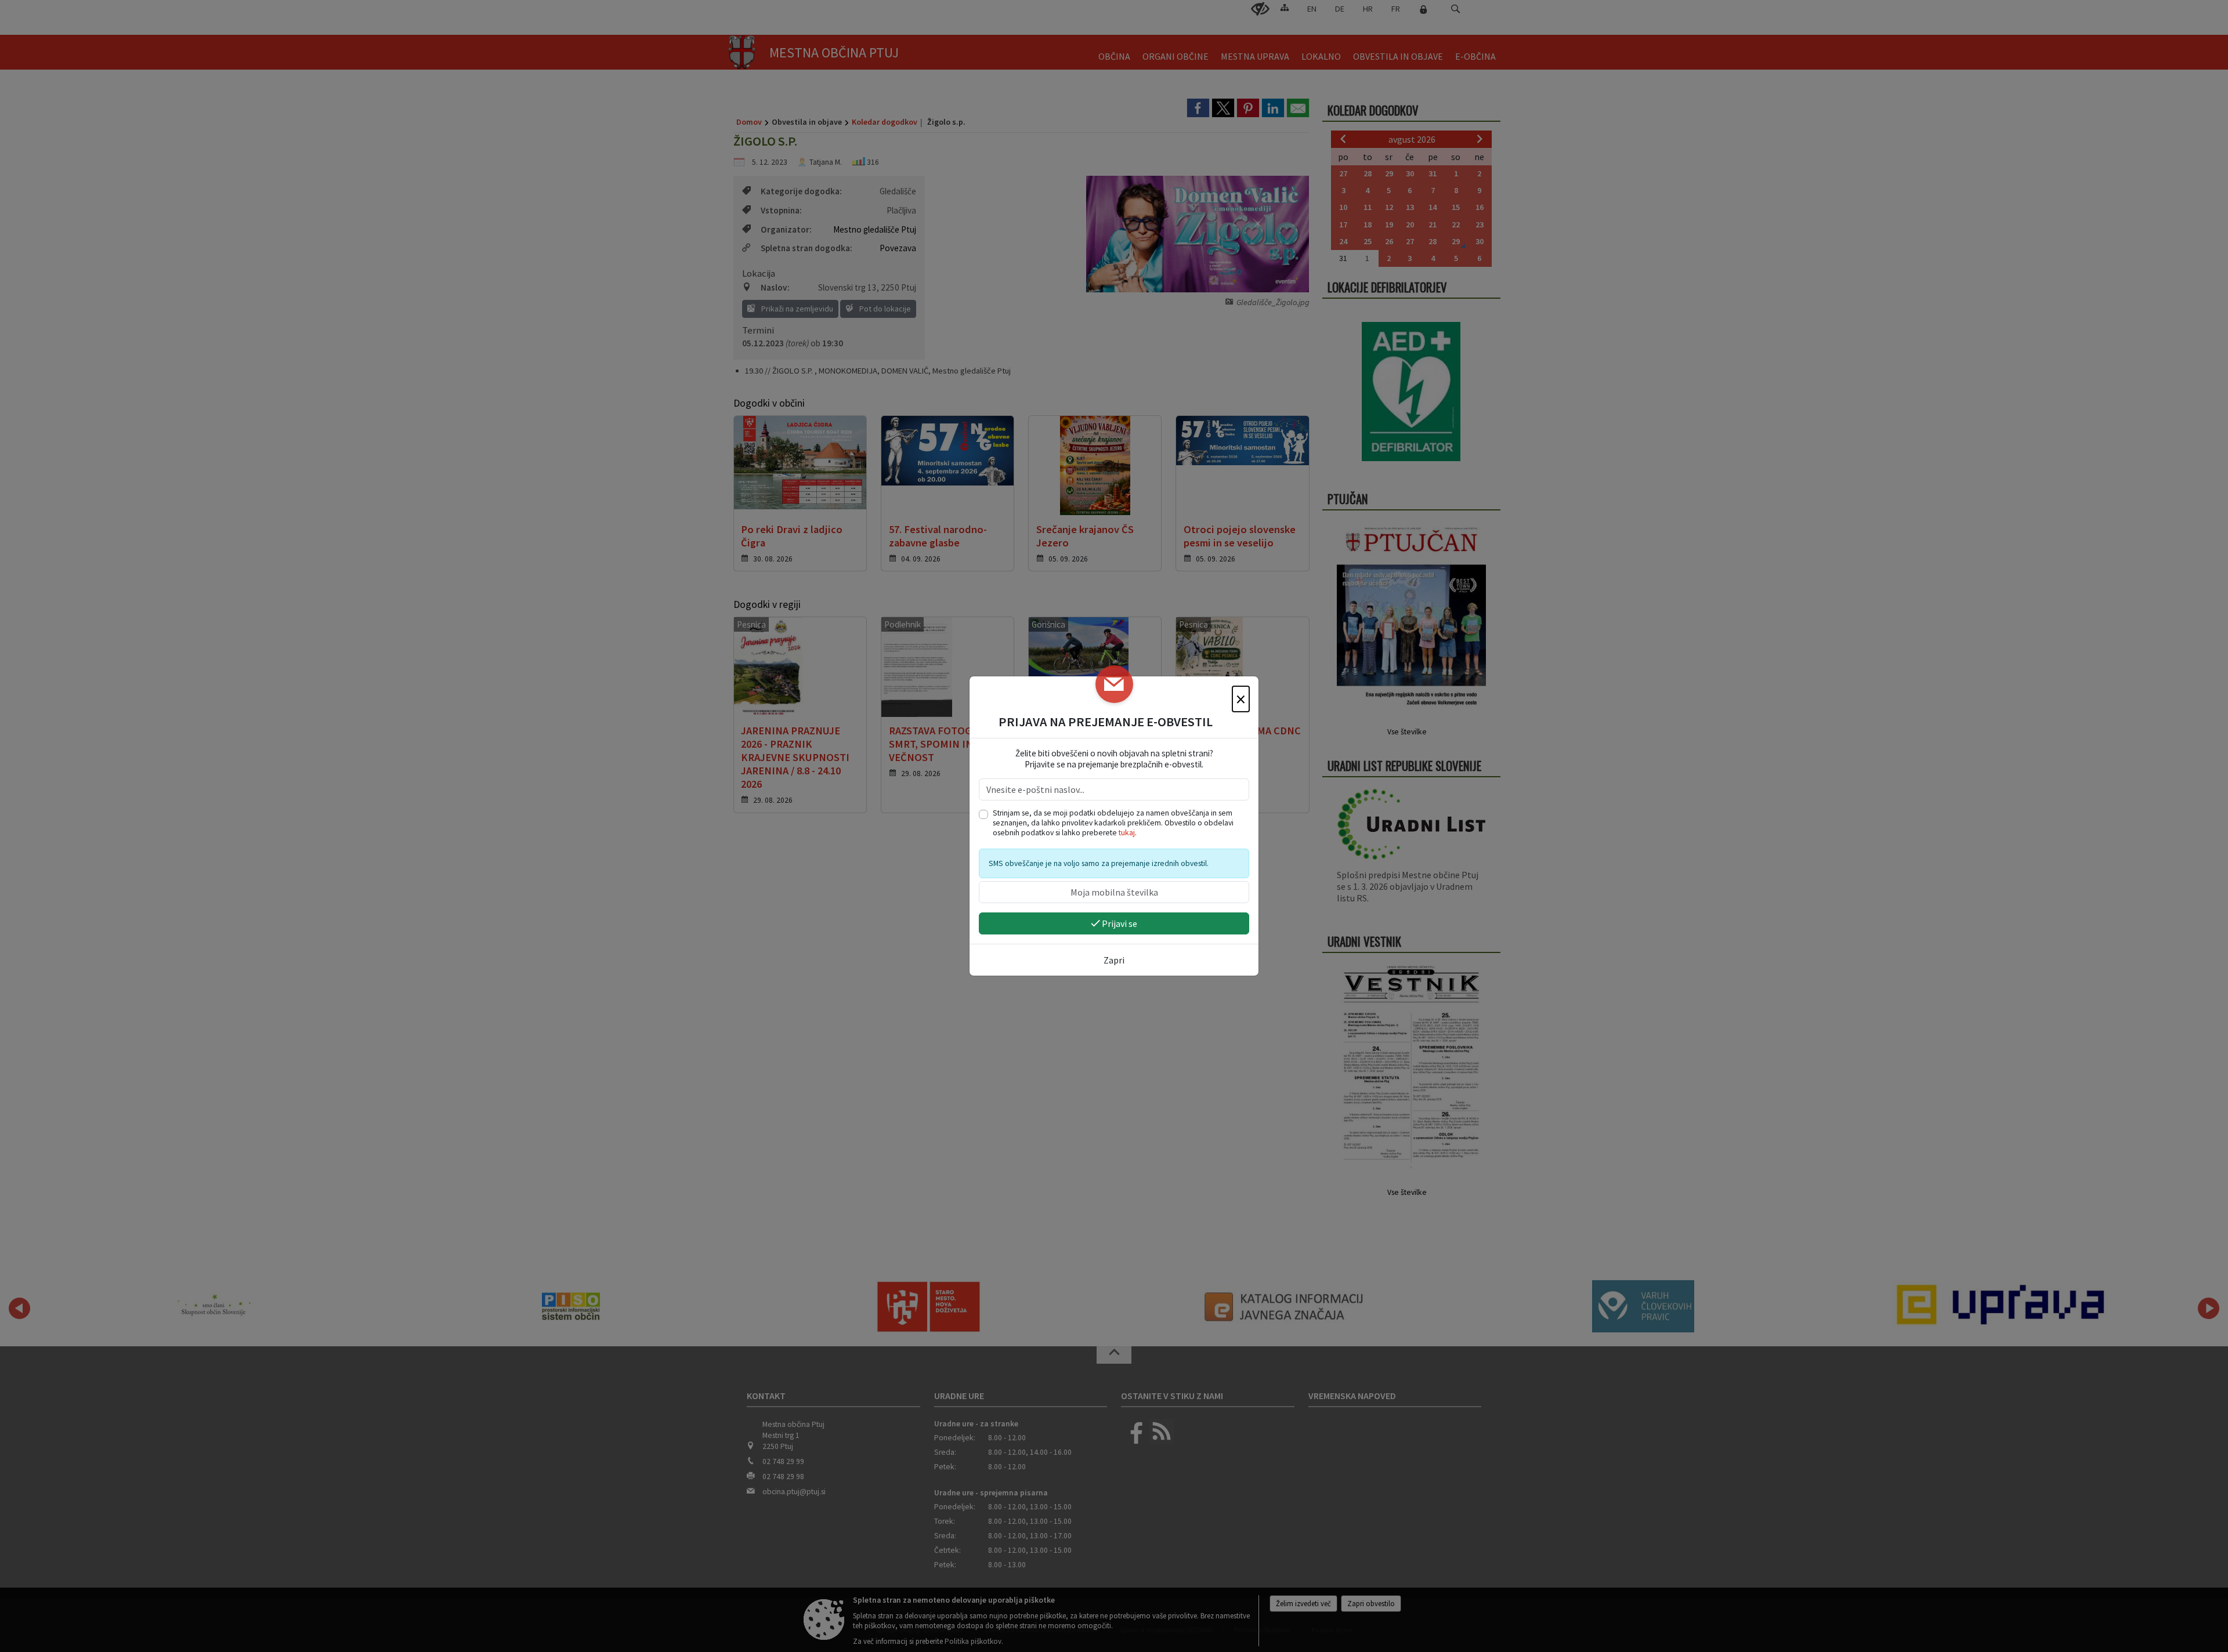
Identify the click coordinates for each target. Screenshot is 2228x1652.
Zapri (1114, 960)
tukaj (1127, 833)
